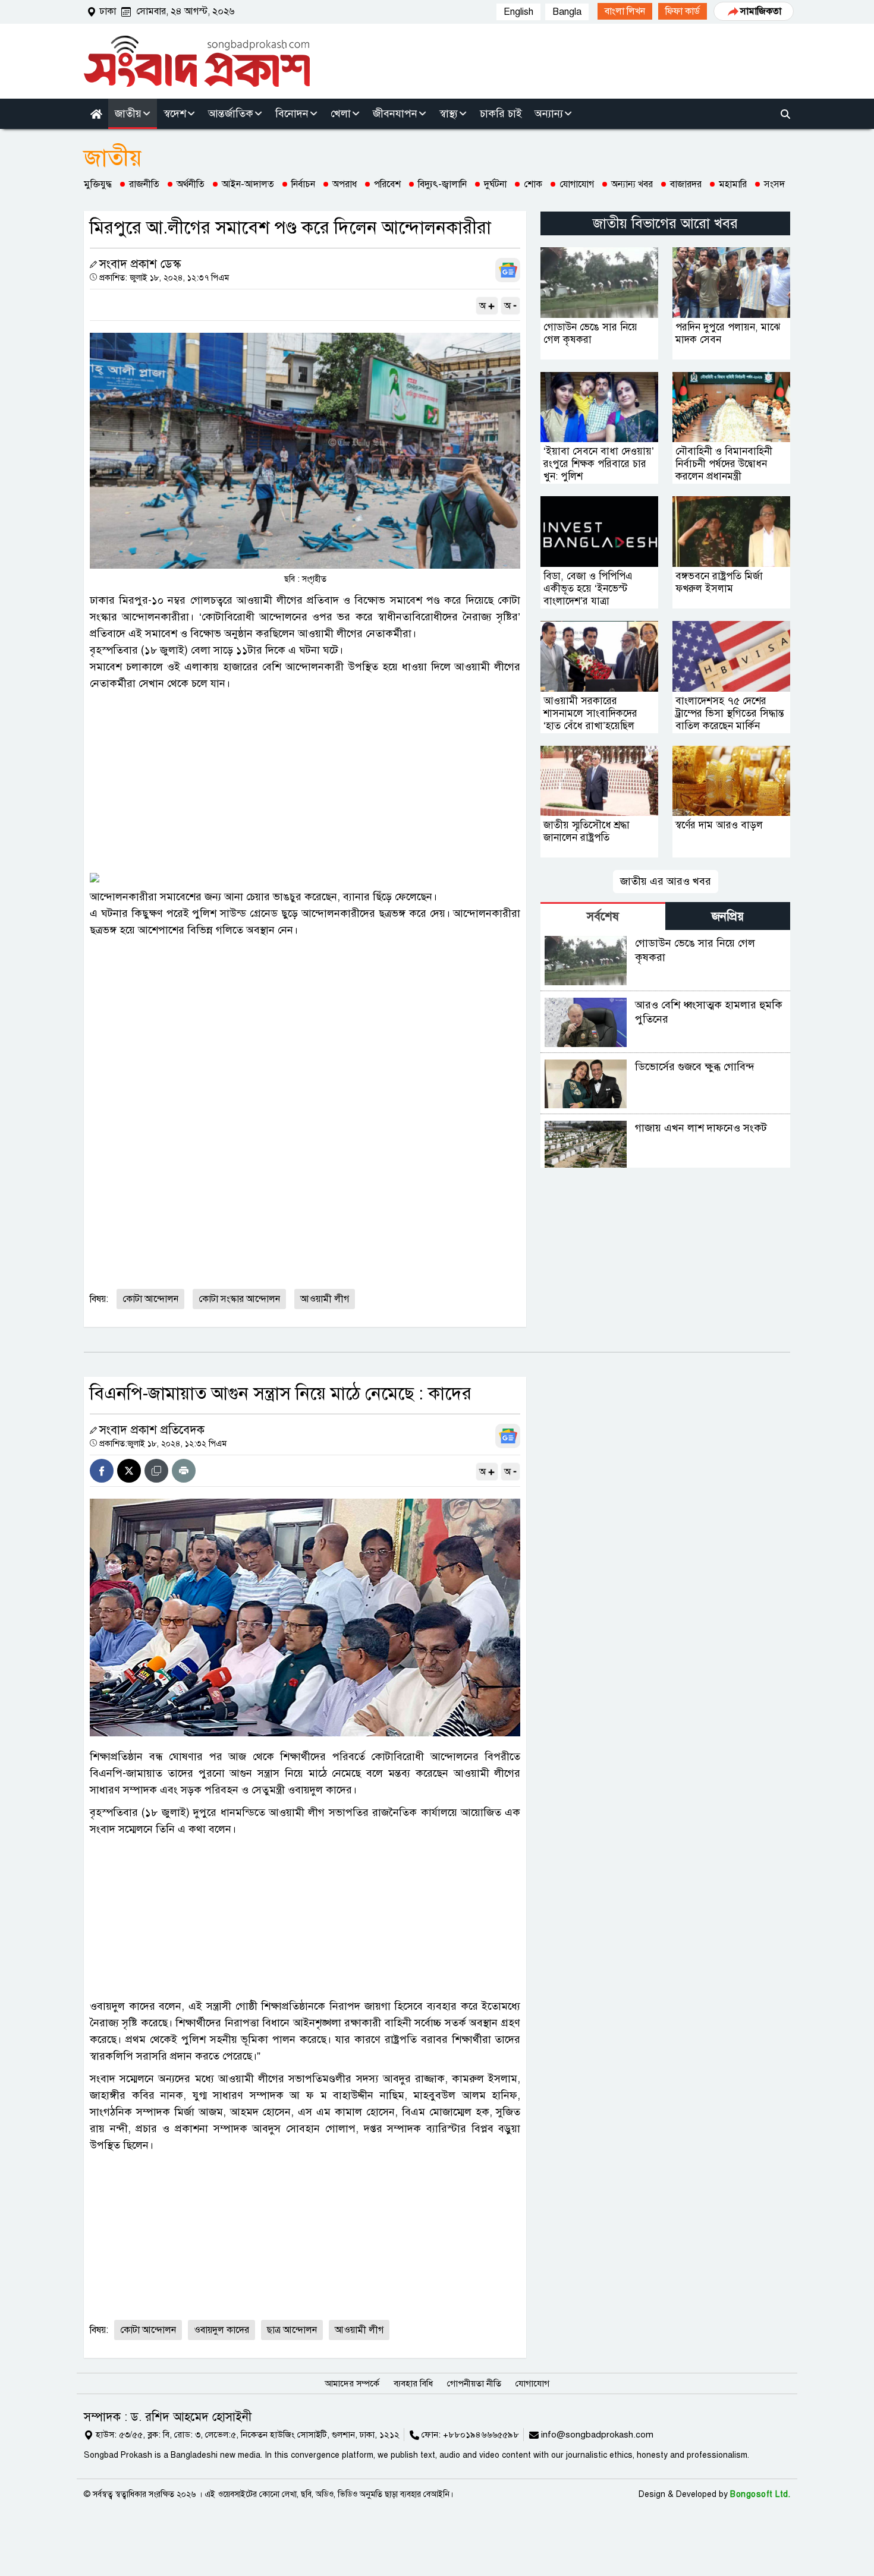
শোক (533, 184)
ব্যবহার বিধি (413, 2383)
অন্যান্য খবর (632, 184)
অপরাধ (345, 184)
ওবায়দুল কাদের (221, 2330)
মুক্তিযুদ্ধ (98, 184)
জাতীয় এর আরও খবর (666, 881)
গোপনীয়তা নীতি (474, 2383)
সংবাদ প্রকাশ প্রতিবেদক (152, 1430)
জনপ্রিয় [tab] (728, 917)
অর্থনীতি (191, 184)
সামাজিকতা (761, 11)
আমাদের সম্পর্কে (352, 2383)
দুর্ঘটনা (495, 184)
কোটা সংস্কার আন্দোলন (239, 1299)
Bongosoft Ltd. (760, 2494)
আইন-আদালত (248, 184)
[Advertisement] (305, 781)
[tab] (603, 916)
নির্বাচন (303, 184)
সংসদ (774, 184)
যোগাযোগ (577, 184)
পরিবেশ (387, 184)
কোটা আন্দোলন (150, 1299)
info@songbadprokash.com (597, 2435)
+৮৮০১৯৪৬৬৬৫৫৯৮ (481, 2435)
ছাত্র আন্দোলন (292, 2330)
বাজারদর (686, 184)
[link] (625, 11)
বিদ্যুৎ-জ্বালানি (442, 184)
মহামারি (733, 184)
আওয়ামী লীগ (325, 1299)
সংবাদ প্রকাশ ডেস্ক (140, 264)
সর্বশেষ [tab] (603, 917)
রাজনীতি (144, 184)
